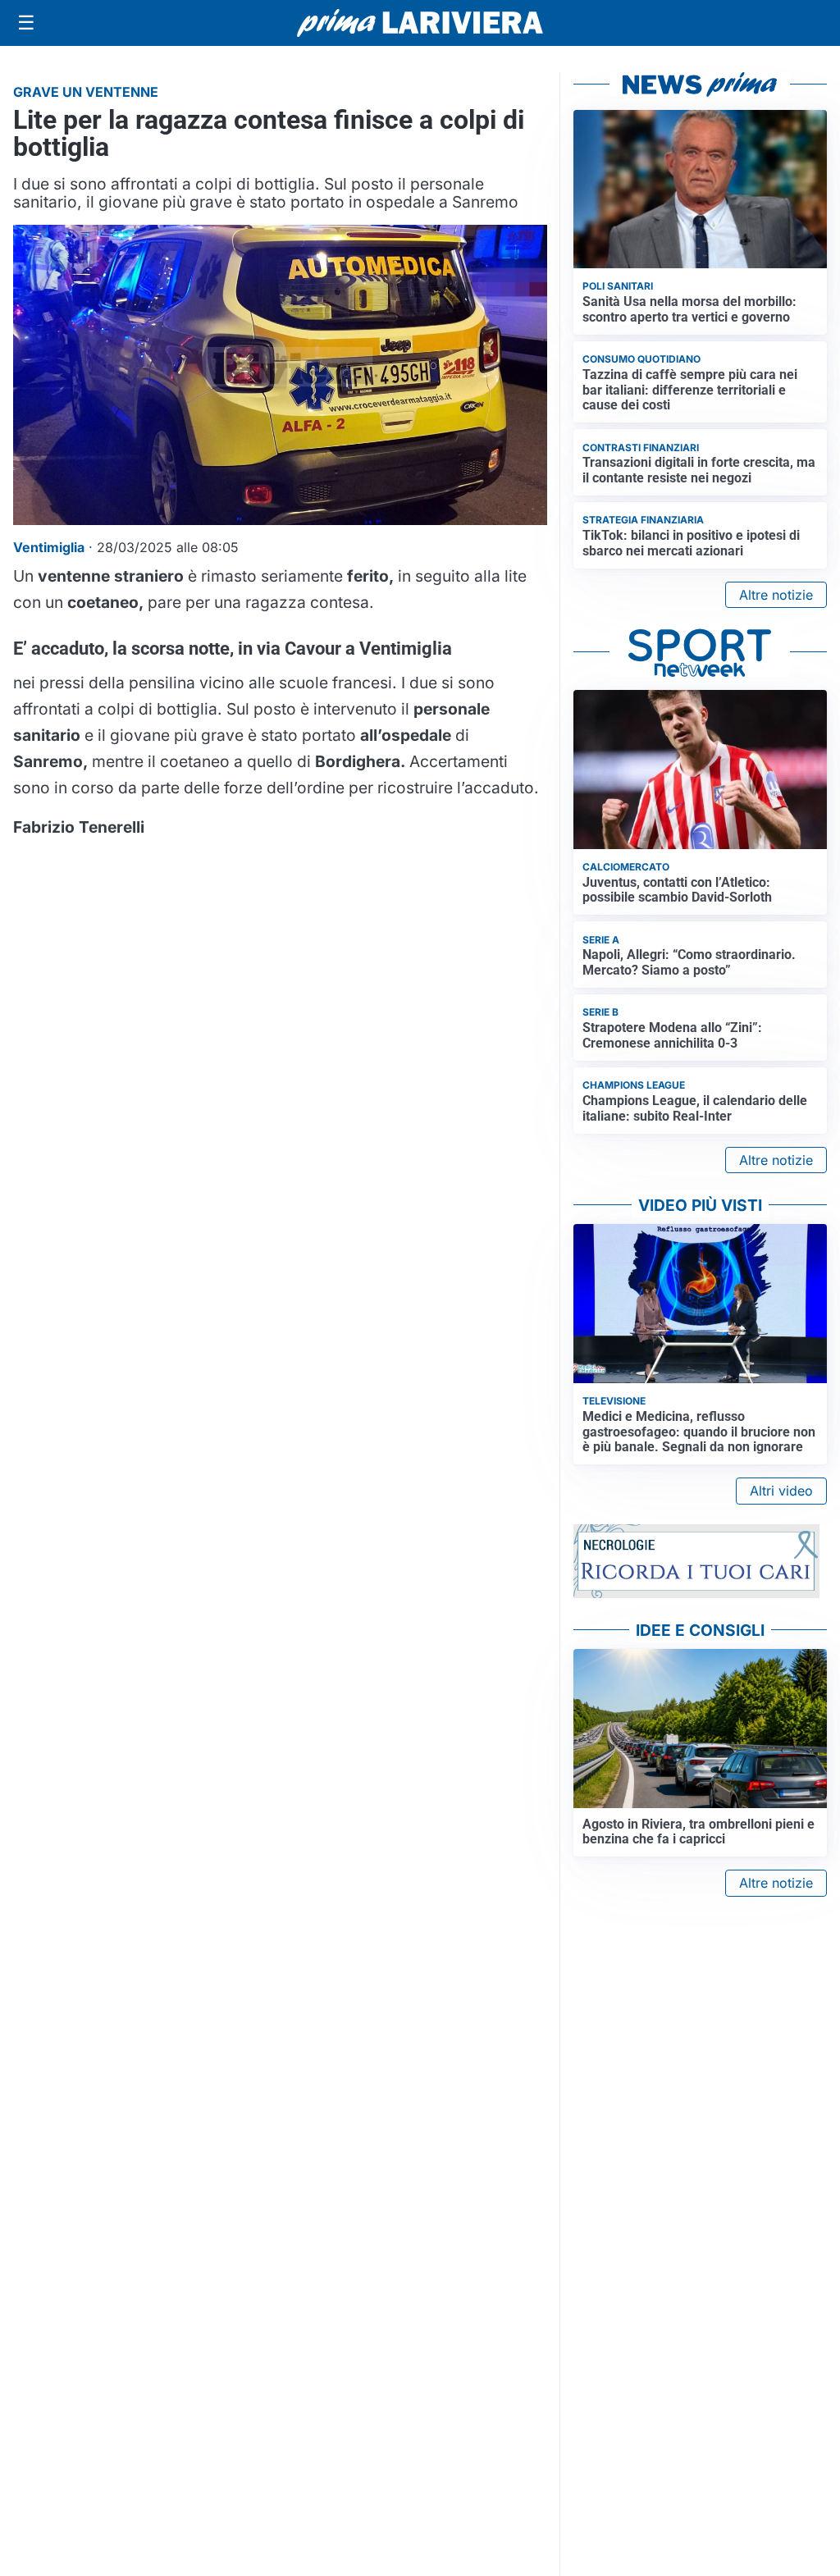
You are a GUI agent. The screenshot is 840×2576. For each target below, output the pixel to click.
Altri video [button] (781, 1491)
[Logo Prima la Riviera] (420, 23)
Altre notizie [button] (776, 595)
